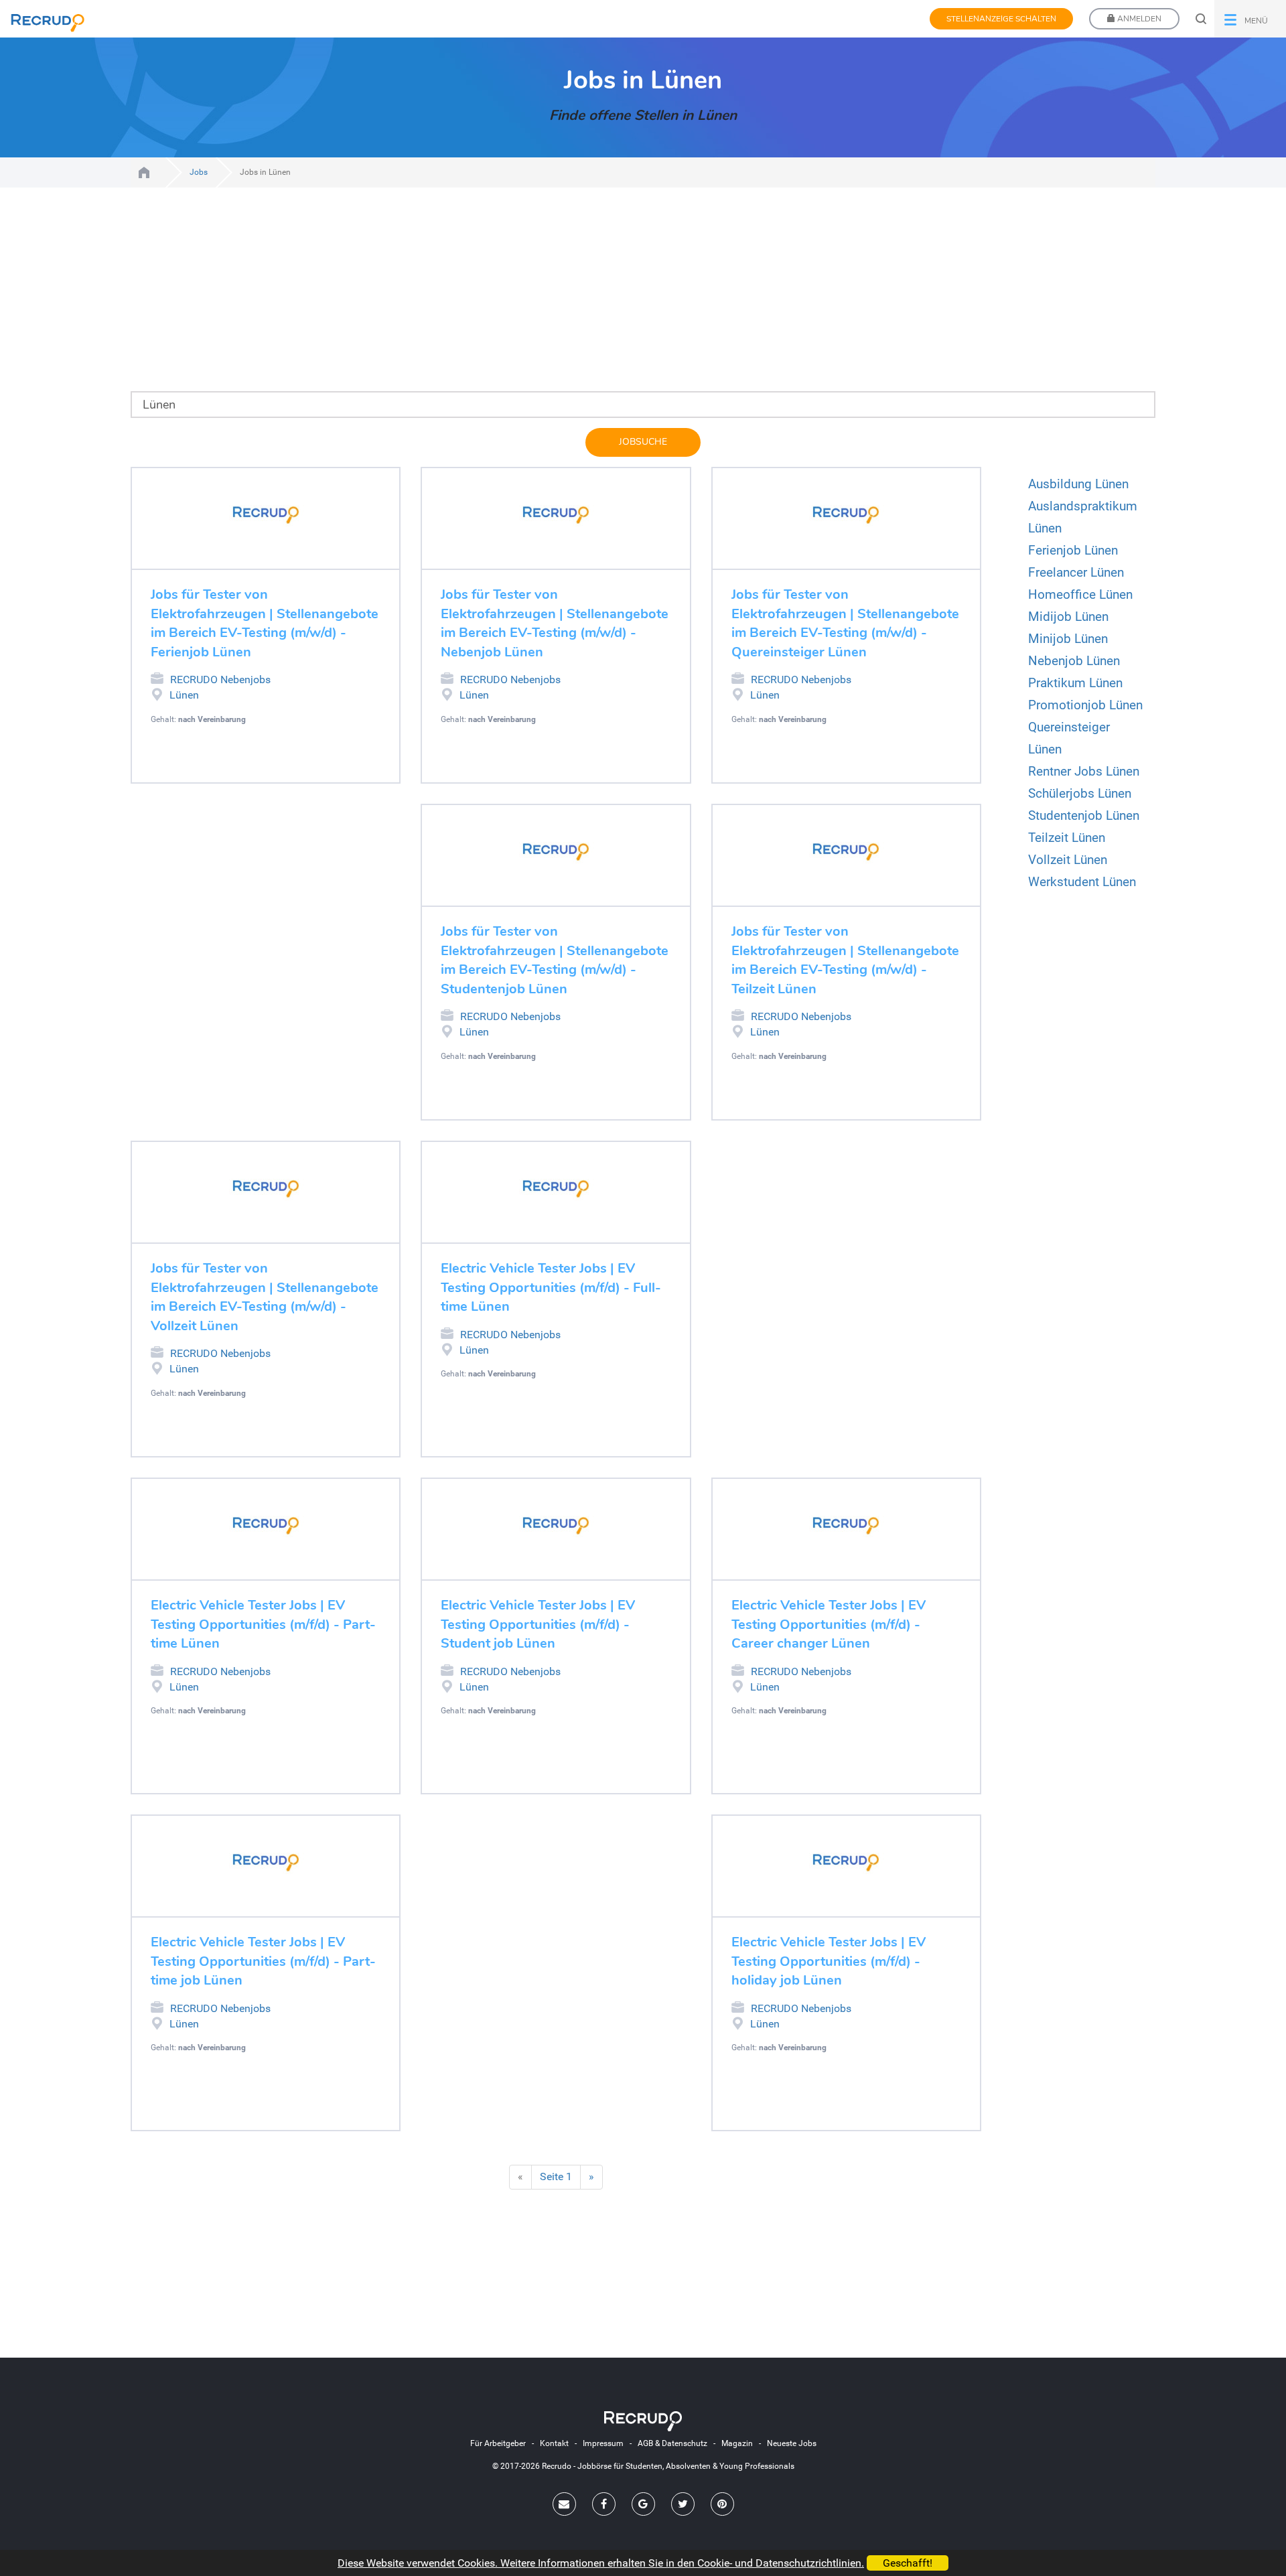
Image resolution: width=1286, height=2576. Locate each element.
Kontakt (554, 2443)
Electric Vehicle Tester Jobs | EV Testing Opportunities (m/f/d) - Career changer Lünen (829, 1624)
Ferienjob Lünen (1073, 550)
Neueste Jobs (792, 2443)
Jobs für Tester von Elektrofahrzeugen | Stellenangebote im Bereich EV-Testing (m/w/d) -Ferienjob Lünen (265, 623)
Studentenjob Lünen (1084, 815)
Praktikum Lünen (1075, 683)
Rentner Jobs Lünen (1084, 771)
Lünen (184, 695)
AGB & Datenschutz (672, 2443)
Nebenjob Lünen (1074, 661)
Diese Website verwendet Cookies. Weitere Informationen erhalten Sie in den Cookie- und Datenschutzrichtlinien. (601, 2563)
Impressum (603, 2443)
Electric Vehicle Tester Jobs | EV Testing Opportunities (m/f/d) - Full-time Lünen (551, 1287)
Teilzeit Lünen (1067, 838)
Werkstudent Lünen (1082, 882)
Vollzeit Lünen (1068, 860)
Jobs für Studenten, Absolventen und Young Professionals (144, 172)
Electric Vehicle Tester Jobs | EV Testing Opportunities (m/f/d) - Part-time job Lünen (263, 1961)
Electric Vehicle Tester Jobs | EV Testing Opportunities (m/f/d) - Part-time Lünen (263, 1624)
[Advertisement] (522, 297)
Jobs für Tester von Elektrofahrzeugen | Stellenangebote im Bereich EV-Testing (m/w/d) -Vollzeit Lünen (265, 1297)
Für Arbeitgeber (498, 2443)
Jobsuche (643, 442)
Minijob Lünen (1068, 639)
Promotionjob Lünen (1085, 705)
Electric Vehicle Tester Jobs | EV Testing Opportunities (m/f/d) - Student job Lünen (538, 1624)
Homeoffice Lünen (1080, 594)
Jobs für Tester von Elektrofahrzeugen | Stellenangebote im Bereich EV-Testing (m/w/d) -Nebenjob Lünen (555, 623)
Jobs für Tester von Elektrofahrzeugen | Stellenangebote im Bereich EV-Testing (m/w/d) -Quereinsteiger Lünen (845, 623)
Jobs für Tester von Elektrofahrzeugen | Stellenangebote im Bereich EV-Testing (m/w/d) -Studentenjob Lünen (555, 960)
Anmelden (1138, 19)
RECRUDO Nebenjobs (220, 679)
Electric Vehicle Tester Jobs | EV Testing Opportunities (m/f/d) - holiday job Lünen (829, 1961)
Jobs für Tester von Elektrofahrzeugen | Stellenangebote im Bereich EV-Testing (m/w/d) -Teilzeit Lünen (845, 960)
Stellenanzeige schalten (1001, 19)
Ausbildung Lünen (1078, 484)
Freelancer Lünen (1076, 572)
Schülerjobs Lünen (1080, 793)
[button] (1250, 19)
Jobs (199, 172)
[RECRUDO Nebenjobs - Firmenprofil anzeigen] (266, 515)
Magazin (737, 2443)
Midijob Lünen (1068, 617)
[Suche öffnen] (1201, 19)
